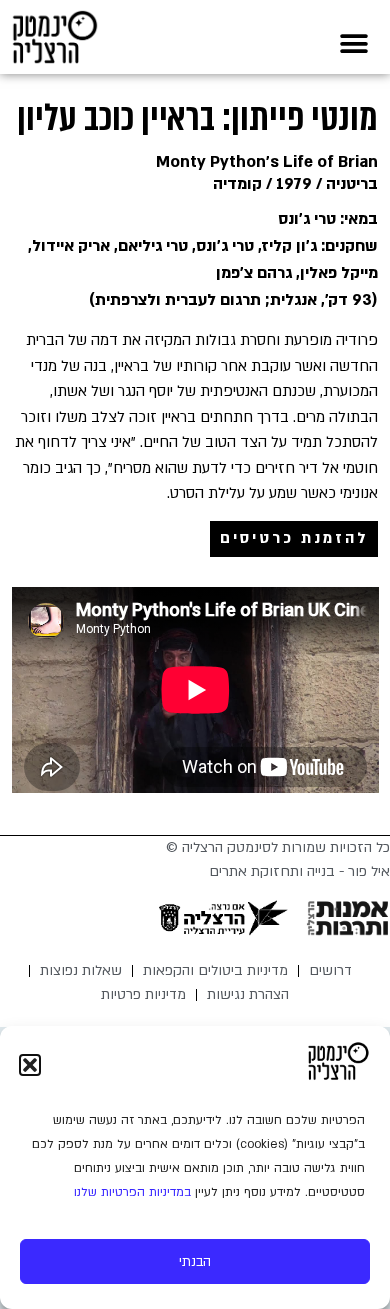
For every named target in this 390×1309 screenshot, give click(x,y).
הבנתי (195, 1262)
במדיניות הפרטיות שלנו (132, 1192)
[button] (30, 1065)
